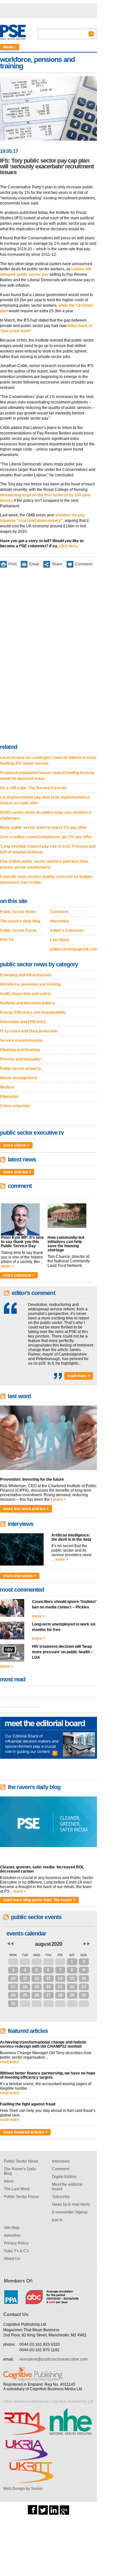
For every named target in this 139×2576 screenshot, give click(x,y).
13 (48, 1978)
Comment (84, 564)
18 (25, 1987)
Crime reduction (15, 1106)
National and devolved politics (27, 1003)
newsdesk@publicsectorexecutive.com (53, 2359)
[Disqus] (48, 657)
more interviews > (20, 1576)
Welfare (7, 1087)
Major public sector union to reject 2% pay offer (43, 828)
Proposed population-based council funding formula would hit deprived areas (47, 776)
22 (72, 1987)
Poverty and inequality (21, 1059)
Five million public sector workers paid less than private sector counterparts (44, 864)
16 (84, 1978)
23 (84, 1987)
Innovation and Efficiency (23, 1022)
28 (25, 1962)
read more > (79, 1376)
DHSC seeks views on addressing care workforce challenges (46, 815)
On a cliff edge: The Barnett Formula (33, 788)
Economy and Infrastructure (26, 975)
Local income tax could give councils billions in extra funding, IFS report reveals (48, 761)
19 (37, 1987)
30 (48, 1962)
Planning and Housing (20, 1050)
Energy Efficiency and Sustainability (33, 1012)
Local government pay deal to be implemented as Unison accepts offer (45, 800)
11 (25, 1978)
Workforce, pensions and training (30, 984)
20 (48, 1987)
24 (13, 1995)
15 (72, 1978)
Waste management (18, 1078)
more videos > (16, 1145)
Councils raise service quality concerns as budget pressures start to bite (46, 880)
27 (13, 1962)
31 (60, 1962)
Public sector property (21, 1069)
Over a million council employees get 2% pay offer (46, 837)
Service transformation (21, 1040)
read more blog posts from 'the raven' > (39, 1900)
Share (57, 564)
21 (60, 1987)
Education (9, 1097)
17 (13, 1987)
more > (7, 1266)
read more (10, 2062)
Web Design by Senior (23, 2489)
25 (25, 1995)
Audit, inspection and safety (26, 994)
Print (12, 564)
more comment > (19, 1275)
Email (34, 564)
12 (37, 1978)
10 (13, 1978)
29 (37, 1962)
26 (37, 1995)
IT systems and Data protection (29, 1031)
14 (60, 1978)
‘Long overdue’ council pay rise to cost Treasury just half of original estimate (48, 849)
